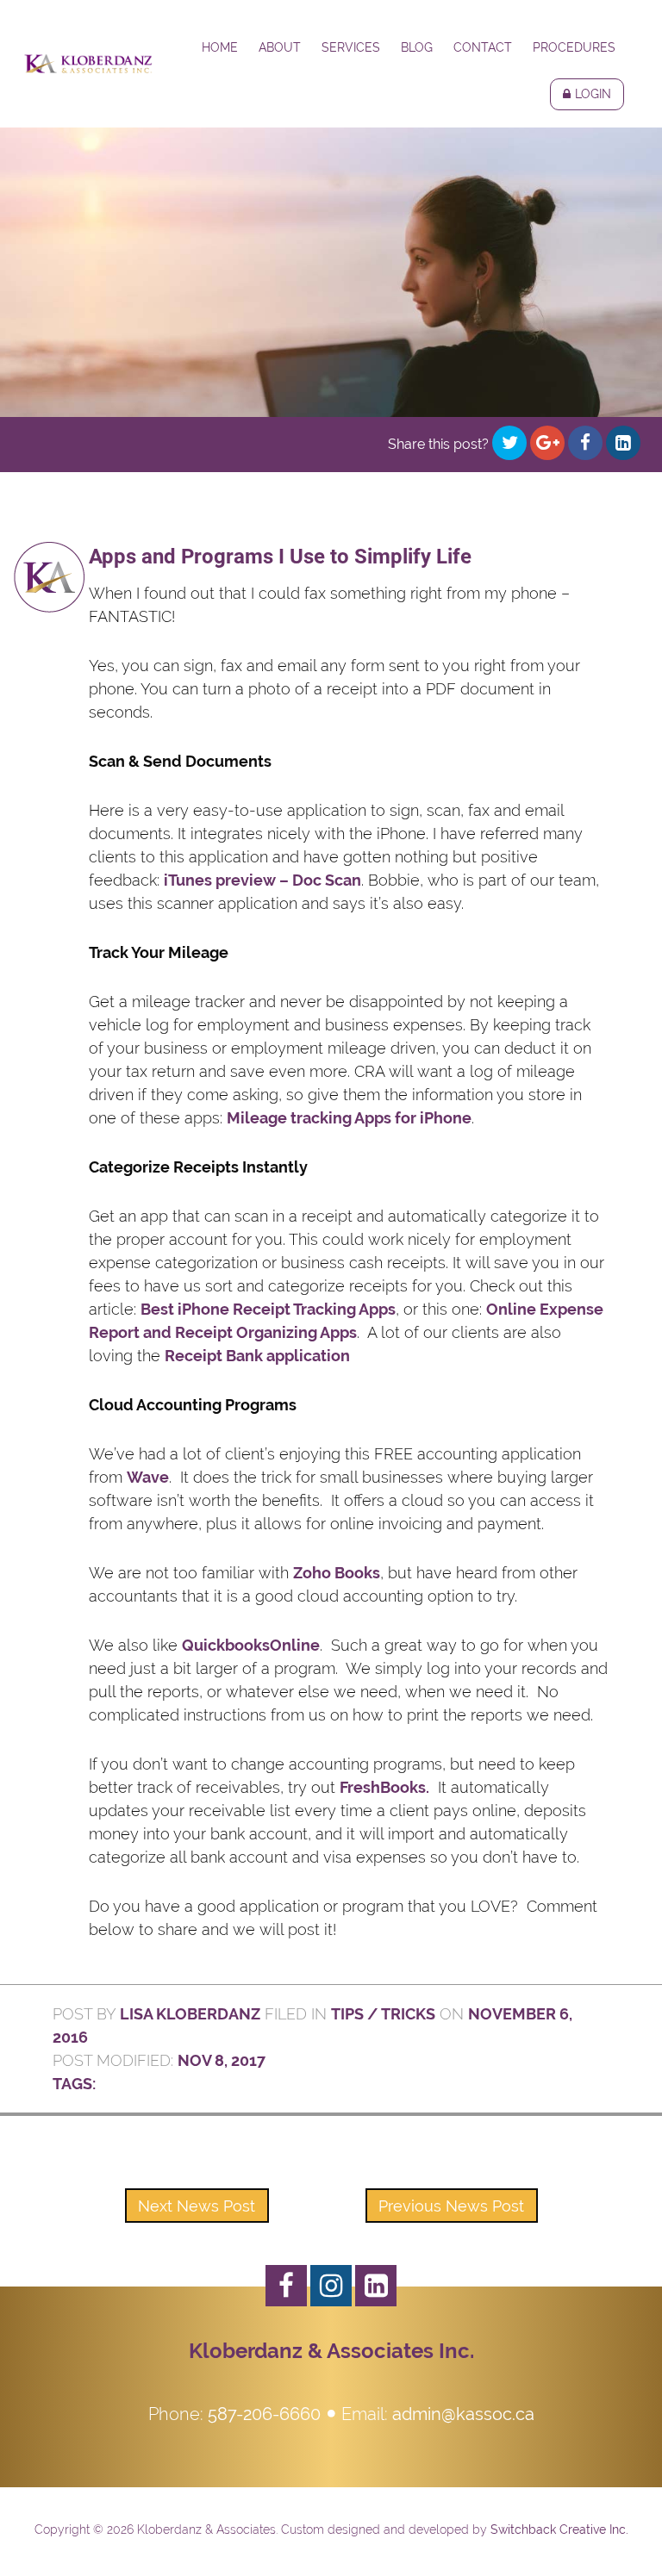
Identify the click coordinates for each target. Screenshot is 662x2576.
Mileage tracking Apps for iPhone (349, 1118)
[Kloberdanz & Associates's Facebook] (286, 2286)
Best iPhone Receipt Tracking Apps (268, 1309)
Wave (148, 1477)
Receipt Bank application (257, 1356)
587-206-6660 (264, 2414)
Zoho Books (337, 1573)
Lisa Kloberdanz (190, 2014)
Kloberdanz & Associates (88, 64)
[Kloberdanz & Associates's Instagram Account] (331, 2286)
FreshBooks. (384, 1787)
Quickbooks (226, 1645)
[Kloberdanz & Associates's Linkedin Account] (376, 2286)
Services (351, 47)
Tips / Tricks (383, 2014)
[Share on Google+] (547, 443)
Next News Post (197, 2206)
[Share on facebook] (585, 443)
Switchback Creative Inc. (559, 2529)
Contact (483, 47)
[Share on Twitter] (509, 443)
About (280, 47)
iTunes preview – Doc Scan (262, 880)
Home (220, 47)
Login (593, 94)
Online (295, 1645)
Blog (417, 47)
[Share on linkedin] (623, 443)
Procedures (574, 47)
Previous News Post (451, 2206)
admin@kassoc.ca (463, 2414)
